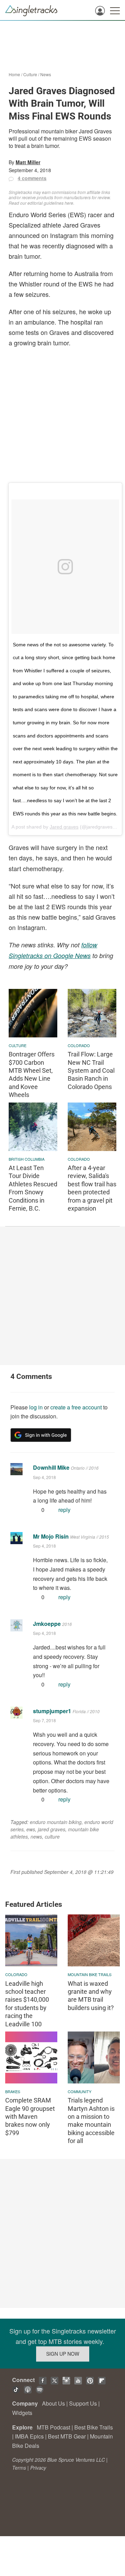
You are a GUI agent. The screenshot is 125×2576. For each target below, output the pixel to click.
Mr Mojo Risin (51, 1536)
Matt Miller (28, 162)
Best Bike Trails (94, 2427)
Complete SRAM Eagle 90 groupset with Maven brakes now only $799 (30, 2117)
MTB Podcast (53, 2427)
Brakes (13, 2091)
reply (64, 1510)
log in (36, 1407)
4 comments (32, 178)
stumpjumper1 (52, 1711)
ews (31, 1829)
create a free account (76, 1407)
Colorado (79, 1045)
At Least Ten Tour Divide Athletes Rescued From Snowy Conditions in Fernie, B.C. (33, 1188)
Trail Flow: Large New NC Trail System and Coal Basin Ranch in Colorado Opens (91, 1070)
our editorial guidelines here (47, 203)
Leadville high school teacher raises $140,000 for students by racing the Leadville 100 (27, 2004)
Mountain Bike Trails (90, 1974)
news (36, 1836)
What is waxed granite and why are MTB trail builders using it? (91, 1996)
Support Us (83, 2403)
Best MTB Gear (67, 2436)
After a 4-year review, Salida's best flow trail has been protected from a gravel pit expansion (92, 1188)
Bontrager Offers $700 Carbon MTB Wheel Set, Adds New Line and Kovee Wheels (32, 1074)
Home (14, 74)
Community (80, 2091)
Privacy (38, 2468)
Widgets (22, 2413)
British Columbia (27, 1159)
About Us (53, 2403)
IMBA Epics (29, 2436)
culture (52, 1836)
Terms (19, 2468)
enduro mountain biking (56, 1822)
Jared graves (64, 827)
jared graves (52, 1829)
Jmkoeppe (47, 1624)
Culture (30, 74)
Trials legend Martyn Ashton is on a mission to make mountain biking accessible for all (91, 2121)
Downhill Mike (51, 1467)
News (46, 74)
